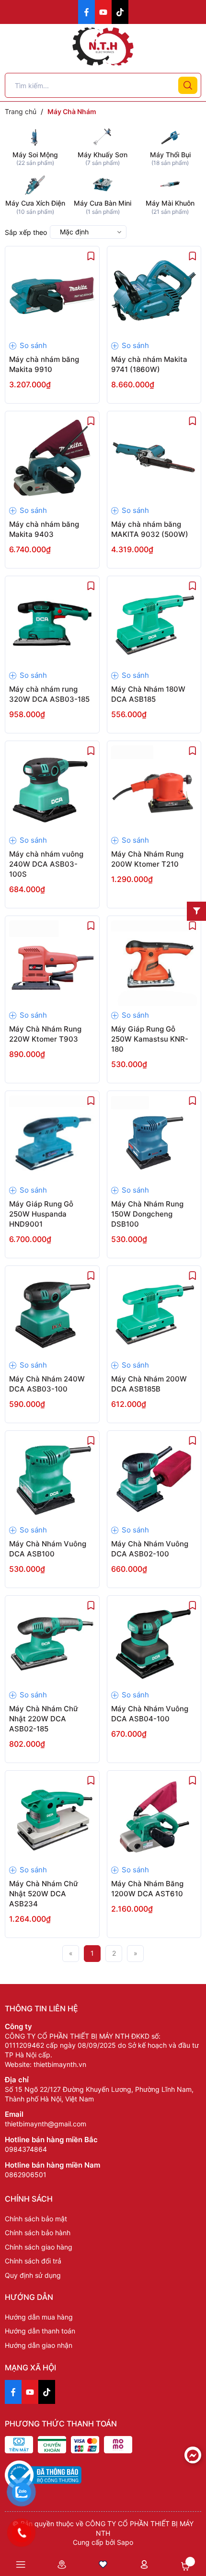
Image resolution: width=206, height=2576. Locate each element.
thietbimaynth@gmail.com (46, 2124)
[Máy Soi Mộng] (35, 135)
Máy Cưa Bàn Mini (103, 203)
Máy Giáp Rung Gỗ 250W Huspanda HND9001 (41, 1214)
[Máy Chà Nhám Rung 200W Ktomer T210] (154, 788)
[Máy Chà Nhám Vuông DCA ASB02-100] (154, 1478)
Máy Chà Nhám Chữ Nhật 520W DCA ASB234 (44, 1894)
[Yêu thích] (103, 2564)
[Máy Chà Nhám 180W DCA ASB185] (154, 623)
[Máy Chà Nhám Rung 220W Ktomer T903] (52, 963)
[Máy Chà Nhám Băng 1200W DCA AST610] (154, 1818)
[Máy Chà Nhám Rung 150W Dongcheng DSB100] (154, 1138)
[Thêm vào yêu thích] (91, 255)
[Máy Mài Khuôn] (170, 184)
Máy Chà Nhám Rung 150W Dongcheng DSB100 (147, 1214)
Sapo (125, 2542)
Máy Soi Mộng (35, 155)
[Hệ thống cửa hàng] (62, 2564)
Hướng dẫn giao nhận (39, 2345)
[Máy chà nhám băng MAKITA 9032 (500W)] (154, 458)
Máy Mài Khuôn (170, 203)
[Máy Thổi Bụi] (170, 135)
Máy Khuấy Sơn (103, 155)
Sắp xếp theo (26, 232)
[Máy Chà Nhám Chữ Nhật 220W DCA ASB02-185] (52, 1643)
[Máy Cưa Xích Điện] (35, 184)
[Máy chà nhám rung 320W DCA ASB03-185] (52, 623)
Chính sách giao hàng (39, 2247)
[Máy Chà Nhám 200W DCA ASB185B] (154, 1313)
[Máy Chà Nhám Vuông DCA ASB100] (52, 1478)
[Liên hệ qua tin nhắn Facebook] (193, 2455)
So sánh (32, 345)
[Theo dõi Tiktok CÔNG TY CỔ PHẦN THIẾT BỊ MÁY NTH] (120, 12)
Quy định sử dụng (33, 2275)
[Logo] (103, 46)
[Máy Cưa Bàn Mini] (103, 184)
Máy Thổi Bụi (170, 155)
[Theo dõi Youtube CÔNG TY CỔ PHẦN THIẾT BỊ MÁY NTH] (103, 12)
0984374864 (26, 2149)
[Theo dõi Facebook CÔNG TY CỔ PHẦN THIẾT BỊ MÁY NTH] (86, 12)
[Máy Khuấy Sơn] (103, 135)
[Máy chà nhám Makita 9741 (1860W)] (154, 293)
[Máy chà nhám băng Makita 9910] (52, 293)
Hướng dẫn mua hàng (39, 2317)
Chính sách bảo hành (38, 2233)
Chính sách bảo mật (36, 2219)
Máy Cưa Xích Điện (35, 203)
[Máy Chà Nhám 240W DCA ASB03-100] (52, 1313)
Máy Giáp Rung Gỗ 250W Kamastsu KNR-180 (150, 1039)
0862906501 (26, 2175)
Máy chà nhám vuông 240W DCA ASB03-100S (46, 864)
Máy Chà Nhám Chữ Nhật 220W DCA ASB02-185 (44, 1719)
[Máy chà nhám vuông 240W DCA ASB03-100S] (52, 788)
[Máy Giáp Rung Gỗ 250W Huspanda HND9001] (52, 1138)
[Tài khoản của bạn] (144, 2564)
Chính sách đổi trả (33, 2261)
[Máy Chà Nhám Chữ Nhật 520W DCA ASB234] (52, 1818)
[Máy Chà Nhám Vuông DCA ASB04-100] (154, 1643)
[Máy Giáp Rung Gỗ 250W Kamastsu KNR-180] (154, 963)
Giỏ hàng (185, 2566)
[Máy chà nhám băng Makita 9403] (52, 458)
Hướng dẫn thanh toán (40, 2331)
